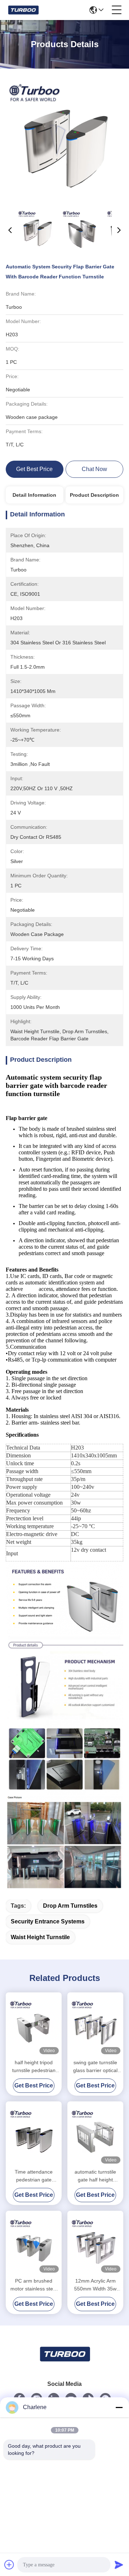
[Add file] (9, 2565)
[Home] (64, 2363)
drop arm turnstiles (70, 1906)
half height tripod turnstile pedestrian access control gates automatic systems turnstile (34, 2067)
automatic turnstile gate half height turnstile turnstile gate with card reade (95, 2176)
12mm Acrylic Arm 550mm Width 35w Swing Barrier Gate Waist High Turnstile (95, 2285)
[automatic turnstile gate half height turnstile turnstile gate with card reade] (95, 2134)
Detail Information (34, 495)
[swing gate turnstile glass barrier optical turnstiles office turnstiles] (95, 2025)
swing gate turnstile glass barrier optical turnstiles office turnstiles (95, 2067)
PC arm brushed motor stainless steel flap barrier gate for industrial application (34, 2285)
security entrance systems (48, 1921)
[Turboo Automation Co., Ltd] (23, 10)
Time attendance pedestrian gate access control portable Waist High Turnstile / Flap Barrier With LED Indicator (34, 2176)
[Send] (119, 2565)
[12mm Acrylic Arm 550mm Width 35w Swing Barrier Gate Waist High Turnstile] (95, 2243)
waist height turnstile (40, 1937)
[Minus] (119, 2407)
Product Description (94, 495)
